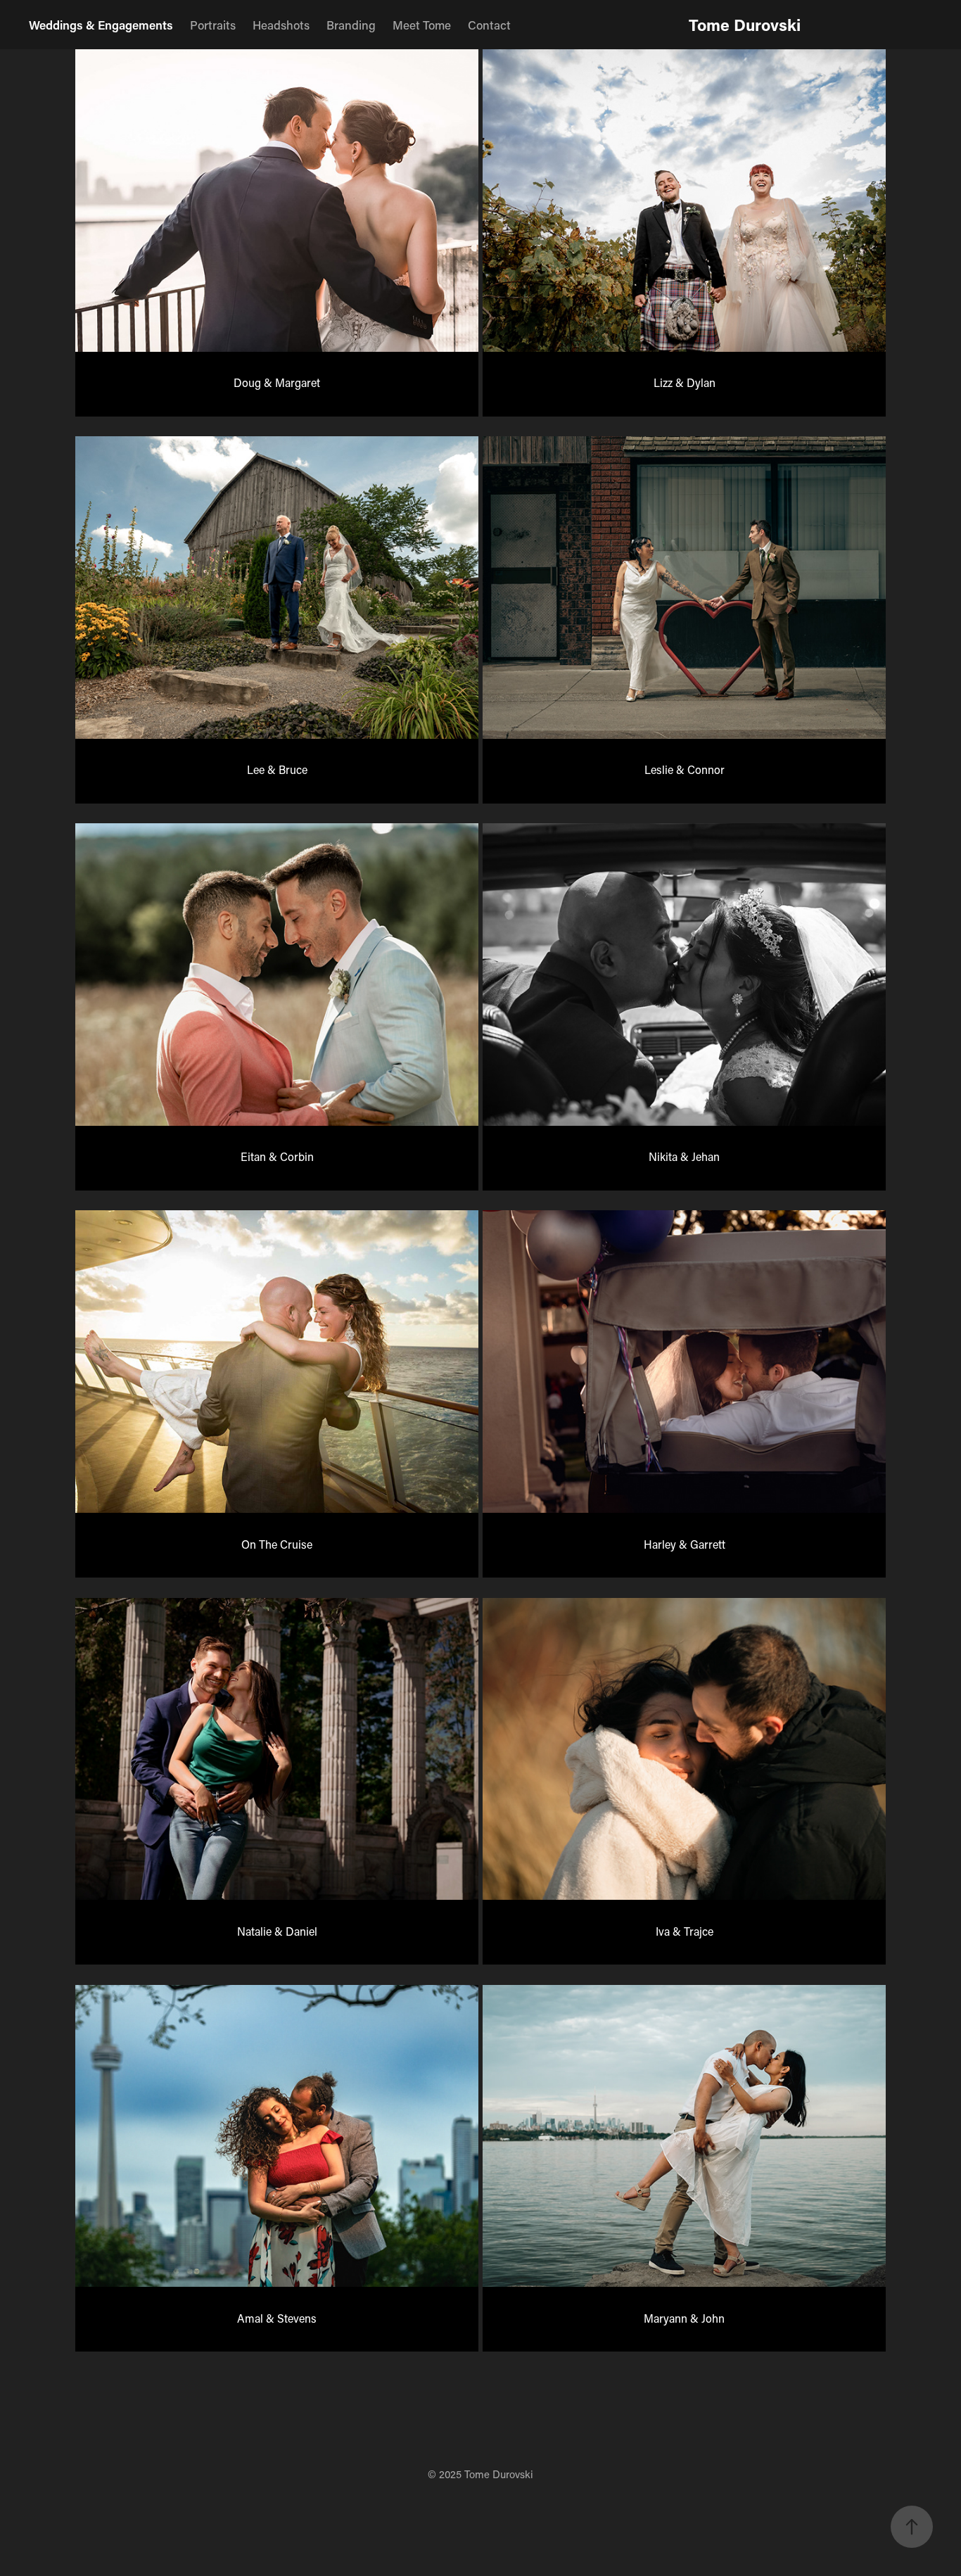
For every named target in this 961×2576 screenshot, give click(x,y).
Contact (489, 25)
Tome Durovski (745, 25)
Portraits (213, 25)
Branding (351, 25)
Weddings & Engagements (101, 25)
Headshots (281, 25)
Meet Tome (422, 25)
